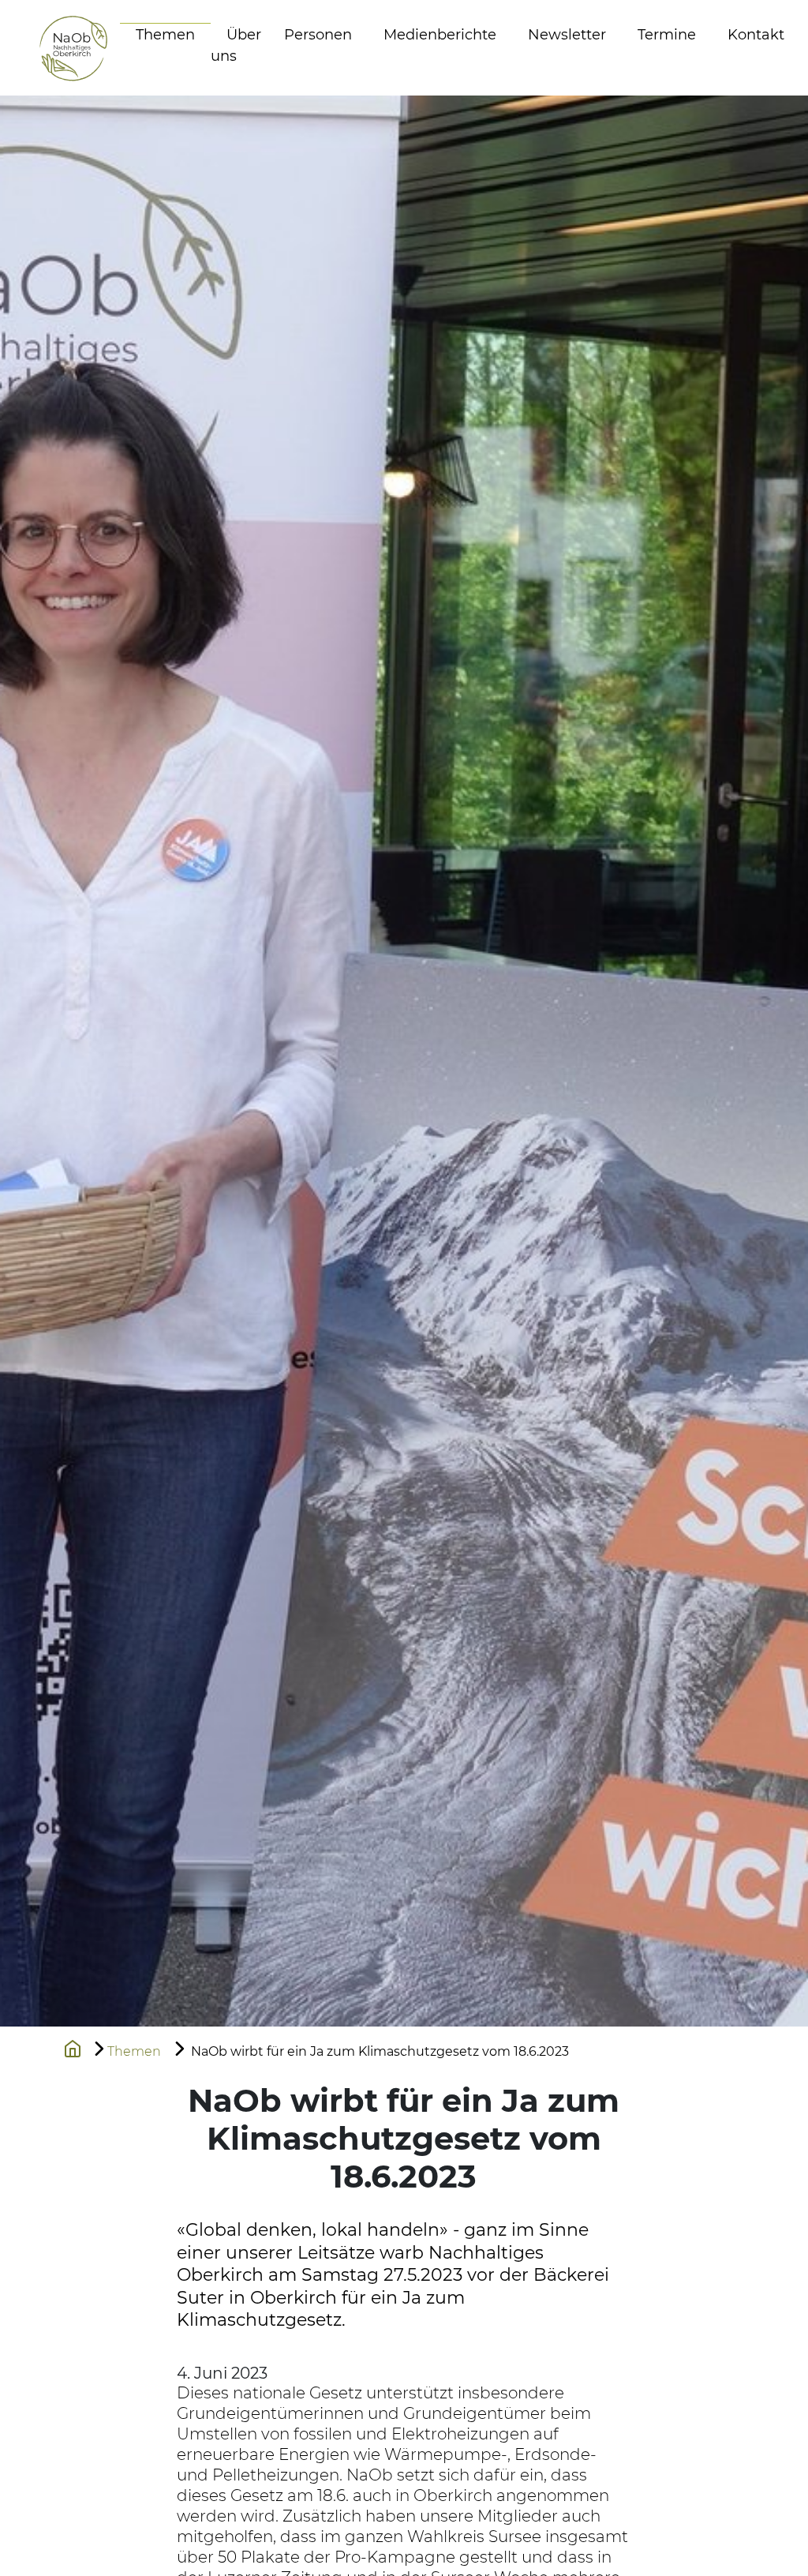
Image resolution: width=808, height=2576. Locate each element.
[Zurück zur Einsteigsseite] (58, 48)
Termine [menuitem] (667, 35)
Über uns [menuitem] (236, 45)
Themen (134, 2051)
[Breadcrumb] (73, 2047)
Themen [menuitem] (165, 35)
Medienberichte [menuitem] (440, 35)
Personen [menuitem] (318, 35)
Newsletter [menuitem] (567, 35)
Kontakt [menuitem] (756, 35)
